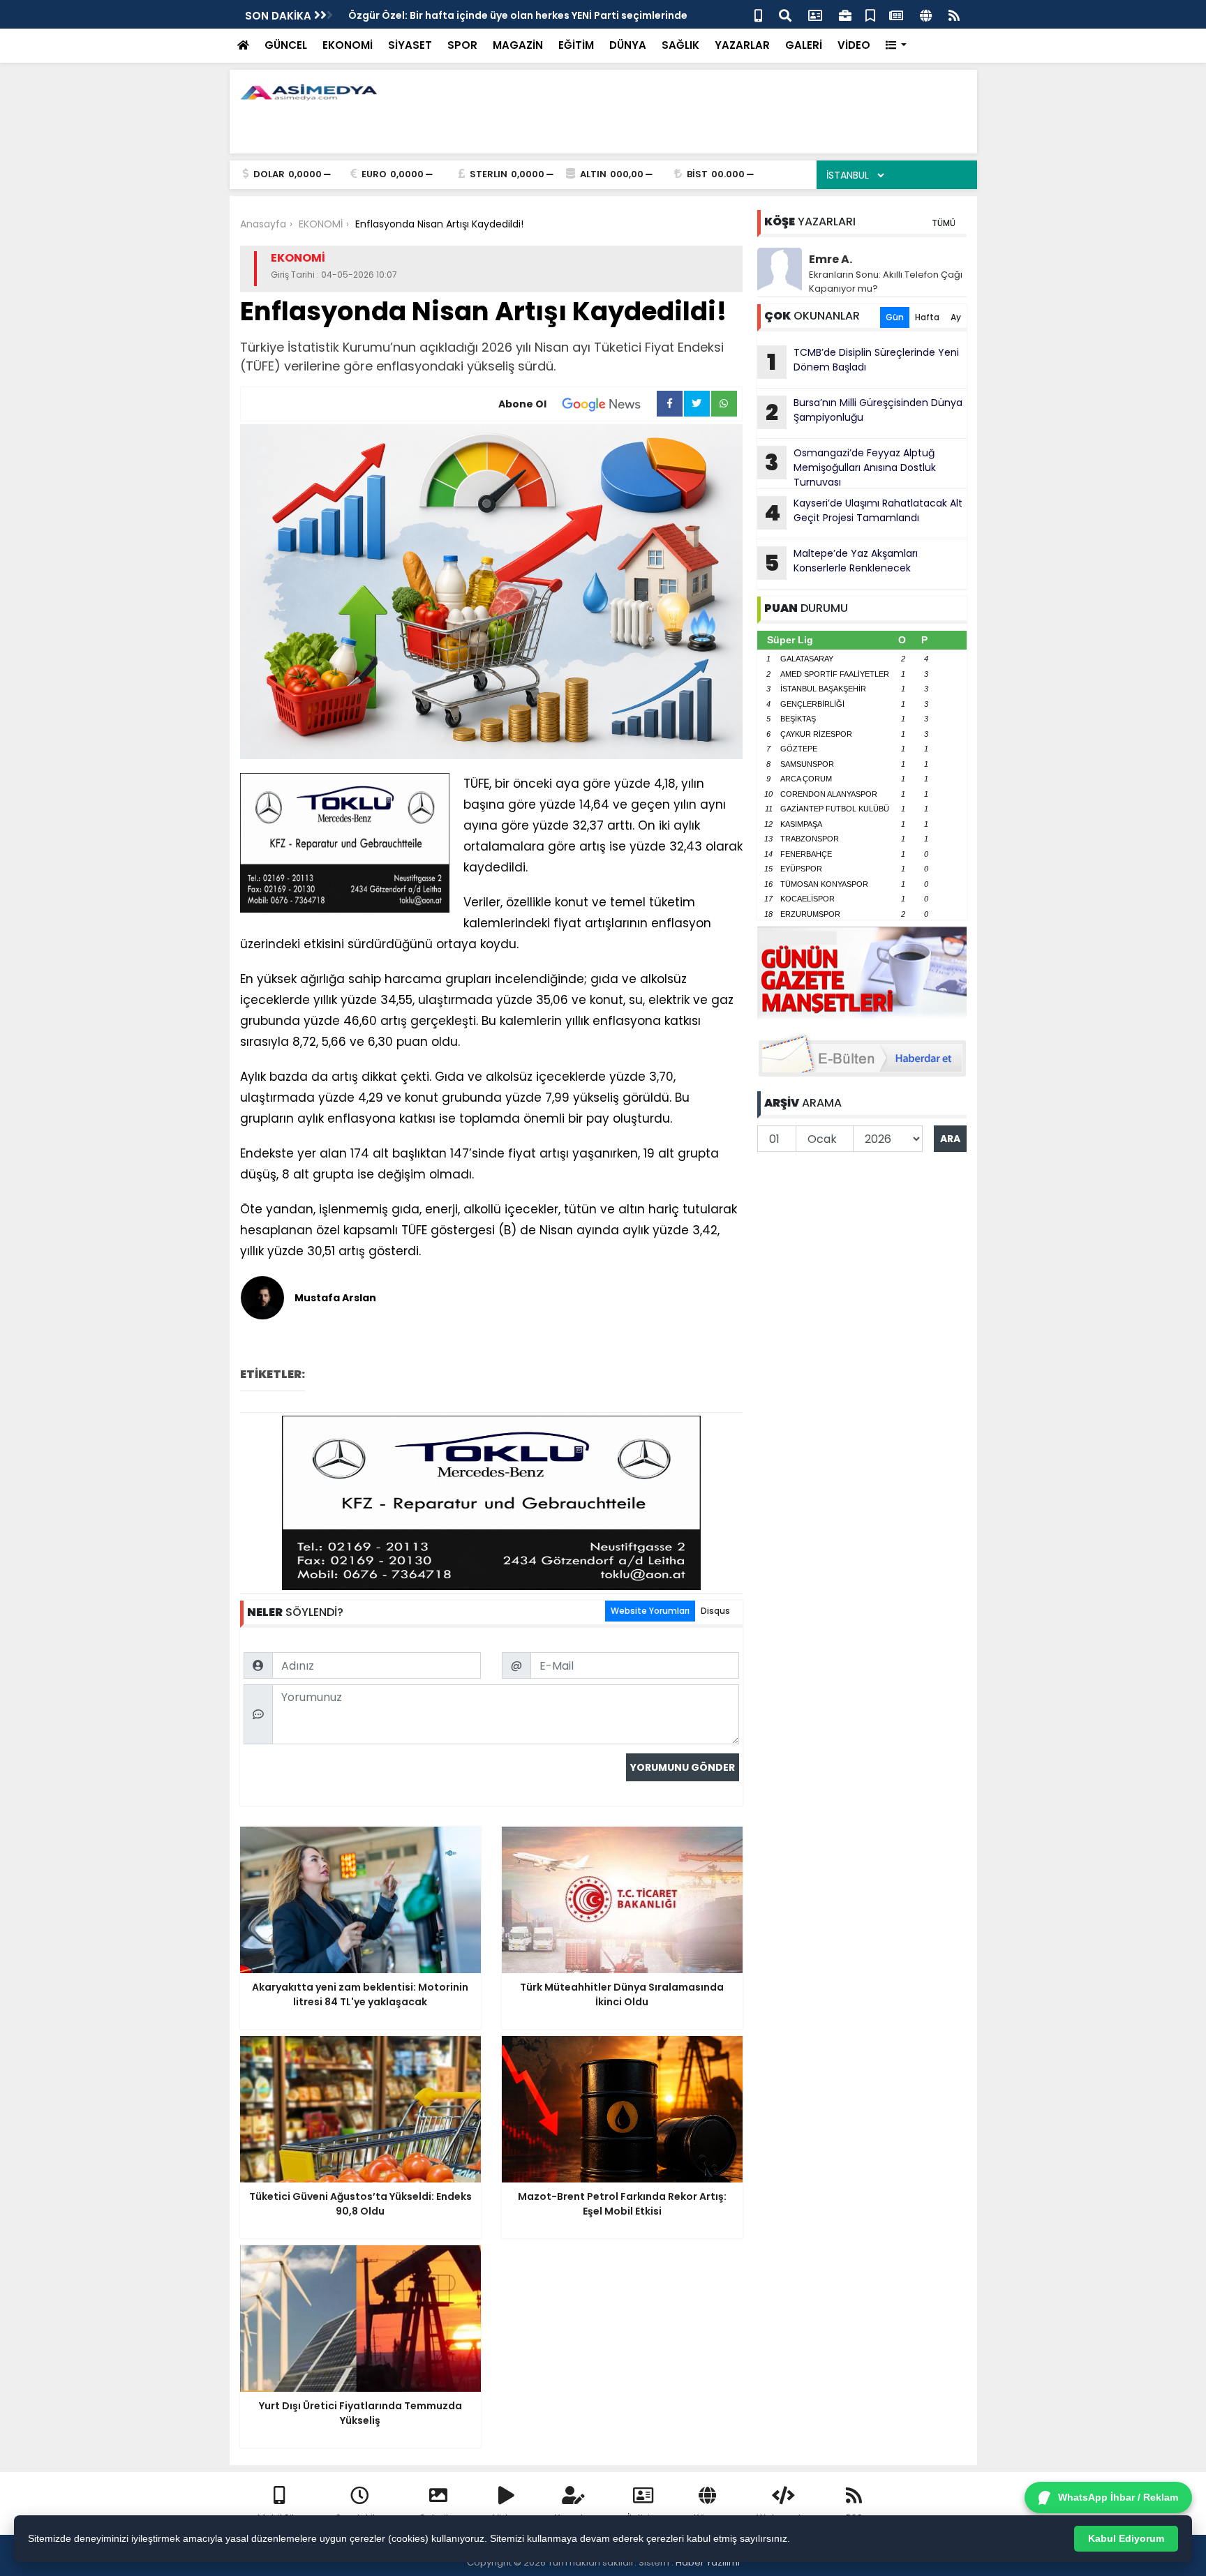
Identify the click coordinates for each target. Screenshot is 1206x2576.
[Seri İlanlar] (870, 14)
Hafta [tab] (927, 317)
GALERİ (804, 45)
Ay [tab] (956, 317)
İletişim (643, 2518)
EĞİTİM (576, 45)
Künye (708, 2518)
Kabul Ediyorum (1126, 2538)
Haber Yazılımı (708, 2562)
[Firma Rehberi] (845, 14)
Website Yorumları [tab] (650, 1611)
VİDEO (854, 45)
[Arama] (785, 14)
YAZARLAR (742, 45)
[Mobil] (758, 14)
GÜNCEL (286, 45)
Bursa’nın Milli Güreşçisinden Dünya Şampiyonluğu (864, 412)
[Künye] (926, 14)
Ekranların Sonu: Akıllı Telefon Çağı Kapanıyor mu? (886, 282)
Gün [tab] (895, 317)
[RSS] (954, 14)
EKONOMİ (348, 45)
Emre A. (831, 259)
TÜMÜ (944, 223)
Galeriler (438, 2518)
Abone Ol (522, 404)
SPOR (462, 45)
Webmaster (784, 2518)
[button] (896, 46)
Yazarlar (574, 2518)
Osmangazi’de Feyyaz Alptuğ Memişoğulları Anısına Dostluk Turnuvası (850, 467)
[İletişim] (815, 14)
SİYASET (410, 45)
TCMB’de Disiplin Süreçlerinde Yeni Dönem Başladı (863, 361)
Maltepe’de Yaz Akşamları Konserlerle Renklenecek (841, 562)
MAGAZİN (518, 45)
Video (506, 2518)
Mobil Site (279, 2518)
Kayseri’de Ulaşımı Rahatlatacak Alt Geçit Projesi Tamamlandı (863, 512)
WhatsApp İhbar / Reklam (1118, 2497)
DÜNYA (628, 45)
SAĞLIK (680, 45)
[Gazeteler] (896, 14)
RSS (854, 2518)
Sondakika (360, 2518)
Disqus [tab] (715, 1611)
